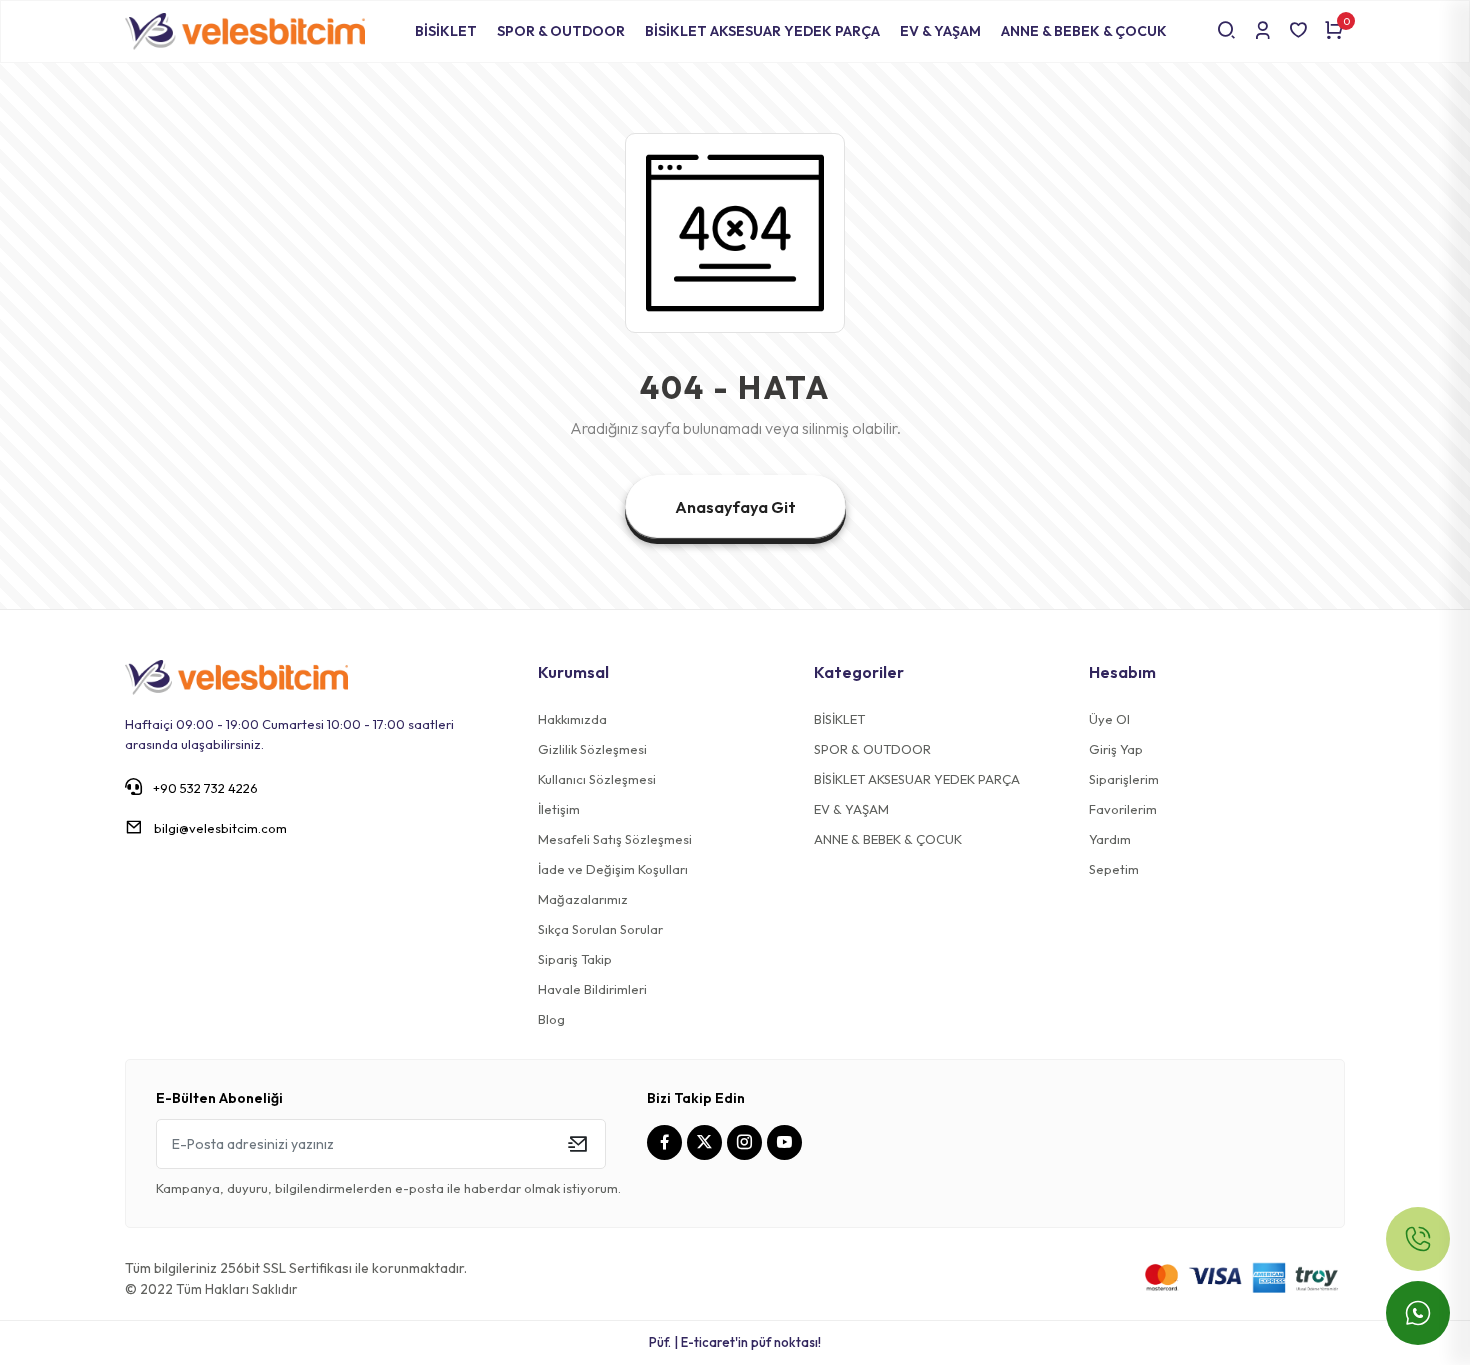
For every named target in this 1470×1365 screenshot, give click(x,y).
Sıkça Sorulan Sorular (600, 929)
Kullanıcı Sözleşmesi (597, 779)
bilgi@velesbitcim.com (220, 828)
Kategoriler (859, 672)
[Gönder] (577, 1144)
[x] (707, 1143)
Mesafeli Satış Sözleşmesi (615, 839)
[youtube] (787, 1143)
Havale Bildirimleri (592, 989)
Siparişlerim (1124, 779)
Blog (551, 1019)
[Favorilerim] (1298, 31)
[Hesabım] (1262, 31)
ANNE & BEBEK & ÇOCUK (1084, 31)
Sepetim (1114, 869)
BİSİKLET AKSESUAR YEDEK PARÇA (762, 31)
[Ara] (1226, 31)
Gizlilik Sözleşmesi (592, 749)
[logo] (236, 676)
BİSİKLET (446, 31)
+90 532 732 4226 (204, 788)
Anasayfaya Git (735, 507)
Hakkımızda (572, 719)
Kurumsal (573, 672)
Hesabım (1122, 672)
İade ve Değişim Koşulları (613, 869)
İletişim (559, 809)
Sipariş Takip (575, 959)
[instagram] (747, 1143)
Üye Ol (1109, 719)
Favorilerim (1123, 809)
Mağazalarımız (583, 899)
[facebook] (667, 1143)
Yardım (1110, 839)
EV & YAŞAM (940, 31)
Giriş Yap (1116, 749)
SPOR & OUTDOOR (561, 31)
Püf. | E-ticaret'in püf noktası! (735, 1342)
